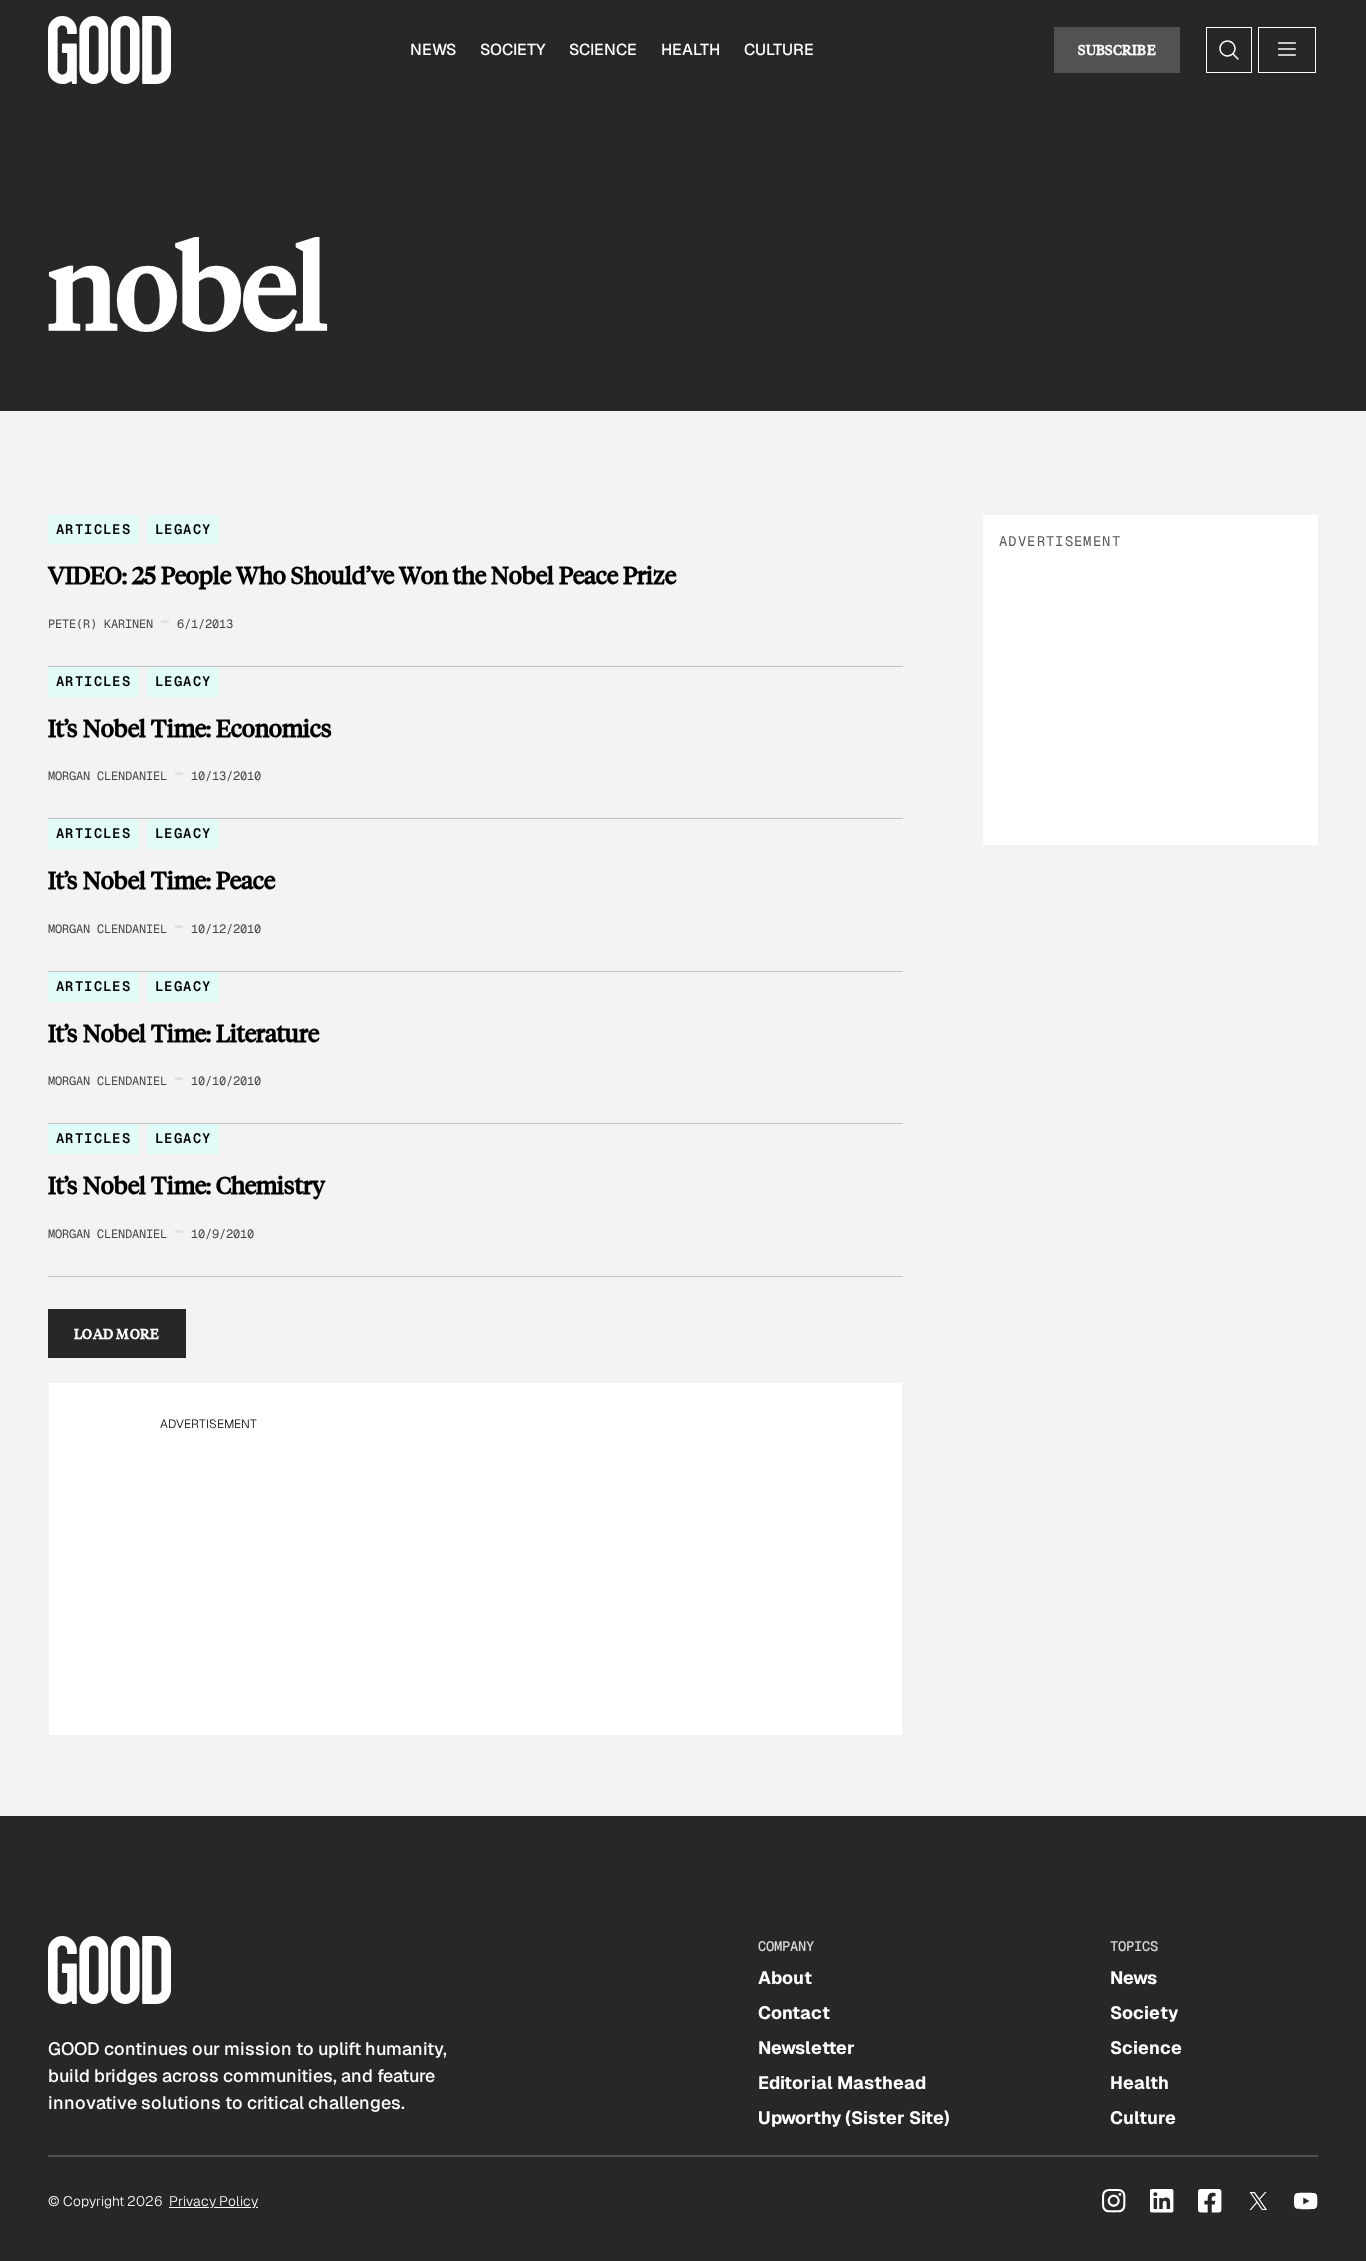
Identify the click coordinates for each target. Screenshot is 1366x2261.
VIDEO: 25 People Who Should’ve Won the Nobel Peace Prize (362, 575)
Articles (93, 529)
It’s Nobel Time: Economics (190, 728)
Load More (117, 1333)
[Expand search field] (1229, 50)
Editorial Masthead (842, 2082)
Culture (779, 49)
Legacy (183, 529)
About (785, 1977)
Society (512, 49)
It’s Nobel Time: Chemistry (186, 1185)
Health (690, 49)
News (433, 49)
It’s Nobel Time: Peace (161, 880)
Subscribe (1117, 49)
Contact (794, 2012)
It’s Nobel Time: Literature (183, 1033)
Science (603, 49)
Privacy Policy (213, 2201)
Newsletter (806, 2047)
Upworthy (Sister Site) (854, 2117)
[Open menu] (1287, 50)
